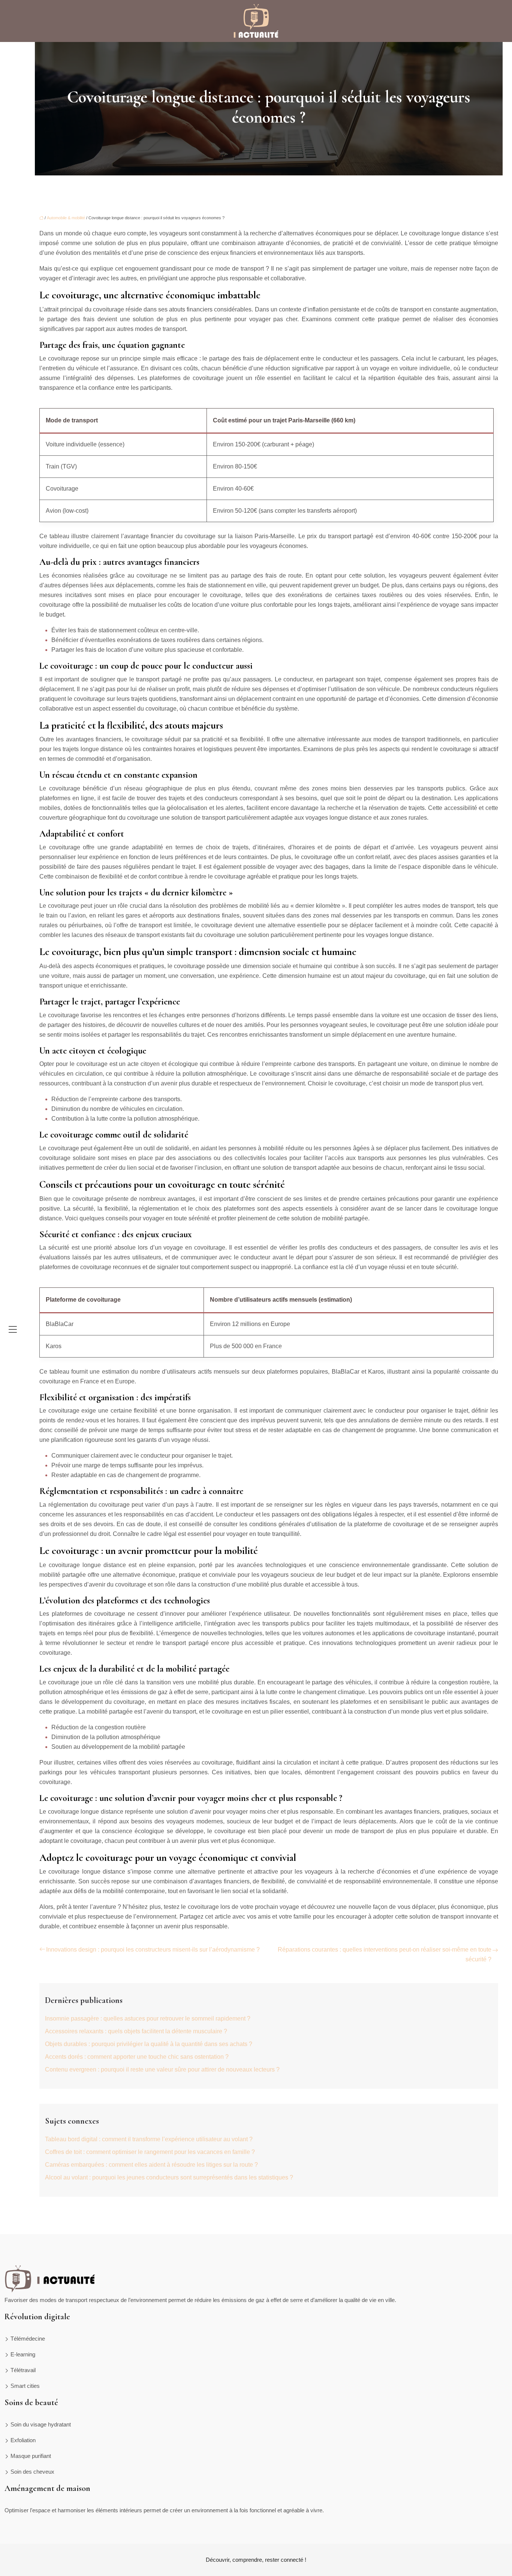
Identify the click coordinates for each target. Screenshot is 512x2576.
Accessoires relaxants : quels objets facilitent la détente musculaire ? (136, 2031)
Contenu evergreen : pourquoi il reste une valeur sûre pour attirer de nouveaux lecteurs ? (162, 2069)
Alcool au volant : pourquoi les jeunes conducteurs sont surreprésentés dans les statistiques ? (169, 2177)
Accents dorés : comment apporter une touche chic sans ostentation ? (137, 2057)
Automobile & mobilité (66, 218)
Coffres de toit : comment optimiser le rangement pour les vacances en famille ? (150, 2152)
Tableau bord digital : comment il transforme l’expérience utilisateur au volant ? (149, 2139)
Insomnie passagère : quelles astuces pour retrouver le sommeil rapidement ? (148, 2018)
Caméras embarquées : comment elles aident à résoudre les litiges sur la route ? (151, 2165)
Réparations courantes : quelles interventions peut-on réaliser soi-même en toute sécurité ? (385, 1954)
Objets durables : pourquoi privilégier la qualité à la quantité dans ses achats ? (149, 2044)
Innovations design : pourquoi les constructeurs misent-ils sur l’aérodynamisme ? (153, 1950)
